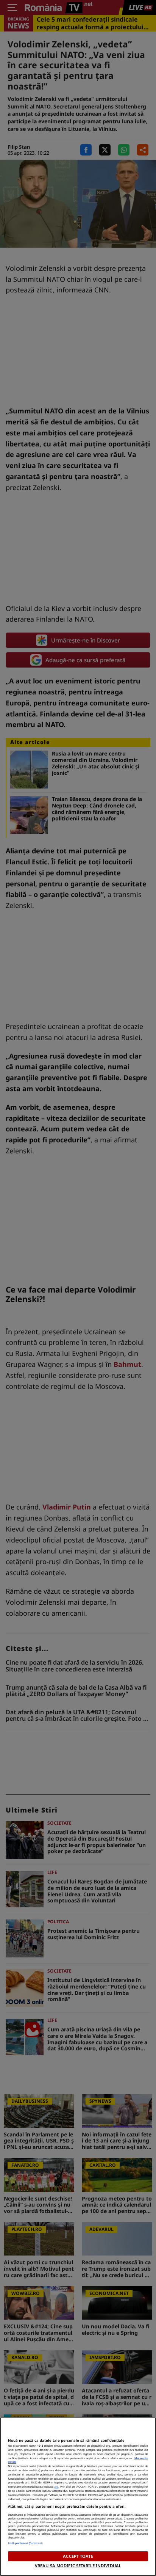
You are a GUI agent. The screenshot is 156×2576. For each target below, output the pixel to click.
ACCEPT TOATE (78, 2556)
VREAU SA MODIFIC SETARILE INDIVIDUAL (78, 2566)
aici (56, 2486)
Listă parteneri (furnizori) (25, 2543)
